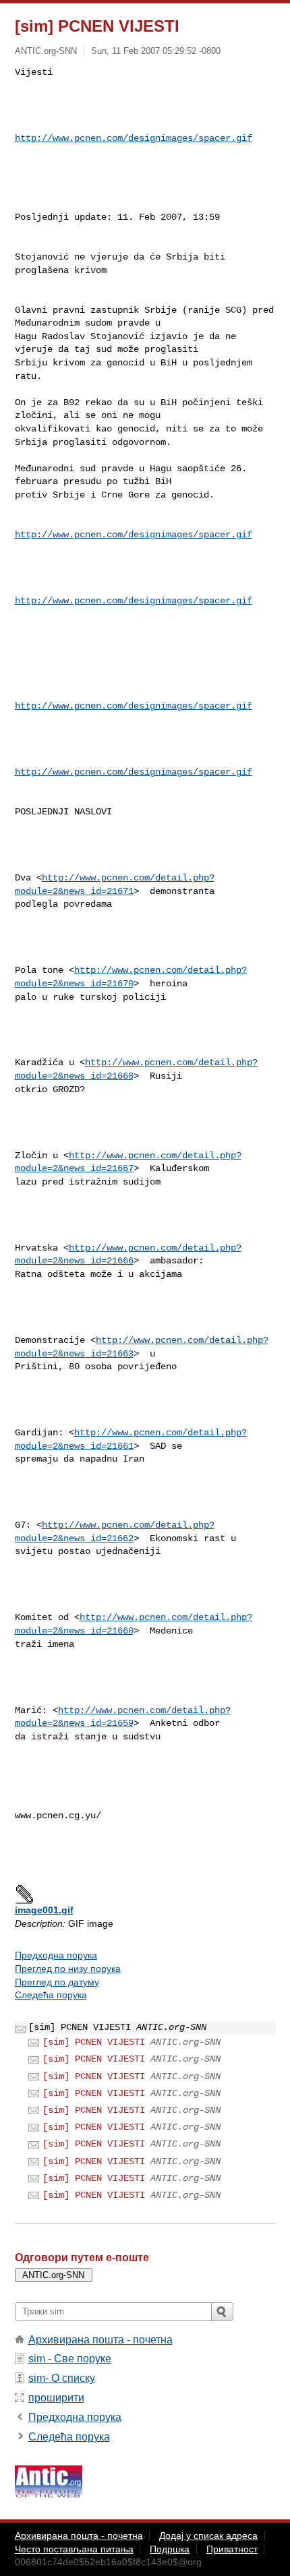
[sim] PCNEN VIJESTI (94, 2042)
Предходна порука (56, 1955)
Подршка (170, 2549)
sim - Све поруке (70, 2359)
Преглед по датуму (57, 1982)
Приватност (232, 2549)
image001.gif (44, 1910)
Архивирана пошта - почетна (100, 2340)
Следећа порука (51, 1995)
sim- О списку (62, 2378)
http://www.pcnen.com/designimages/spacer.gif (134, 138)
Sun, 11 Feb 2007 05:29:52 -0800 (156, 51)
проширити (56, 2398)
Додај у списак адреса (208, 2536)
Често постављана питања (74, 2549)
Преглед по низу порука (68, 1969)
